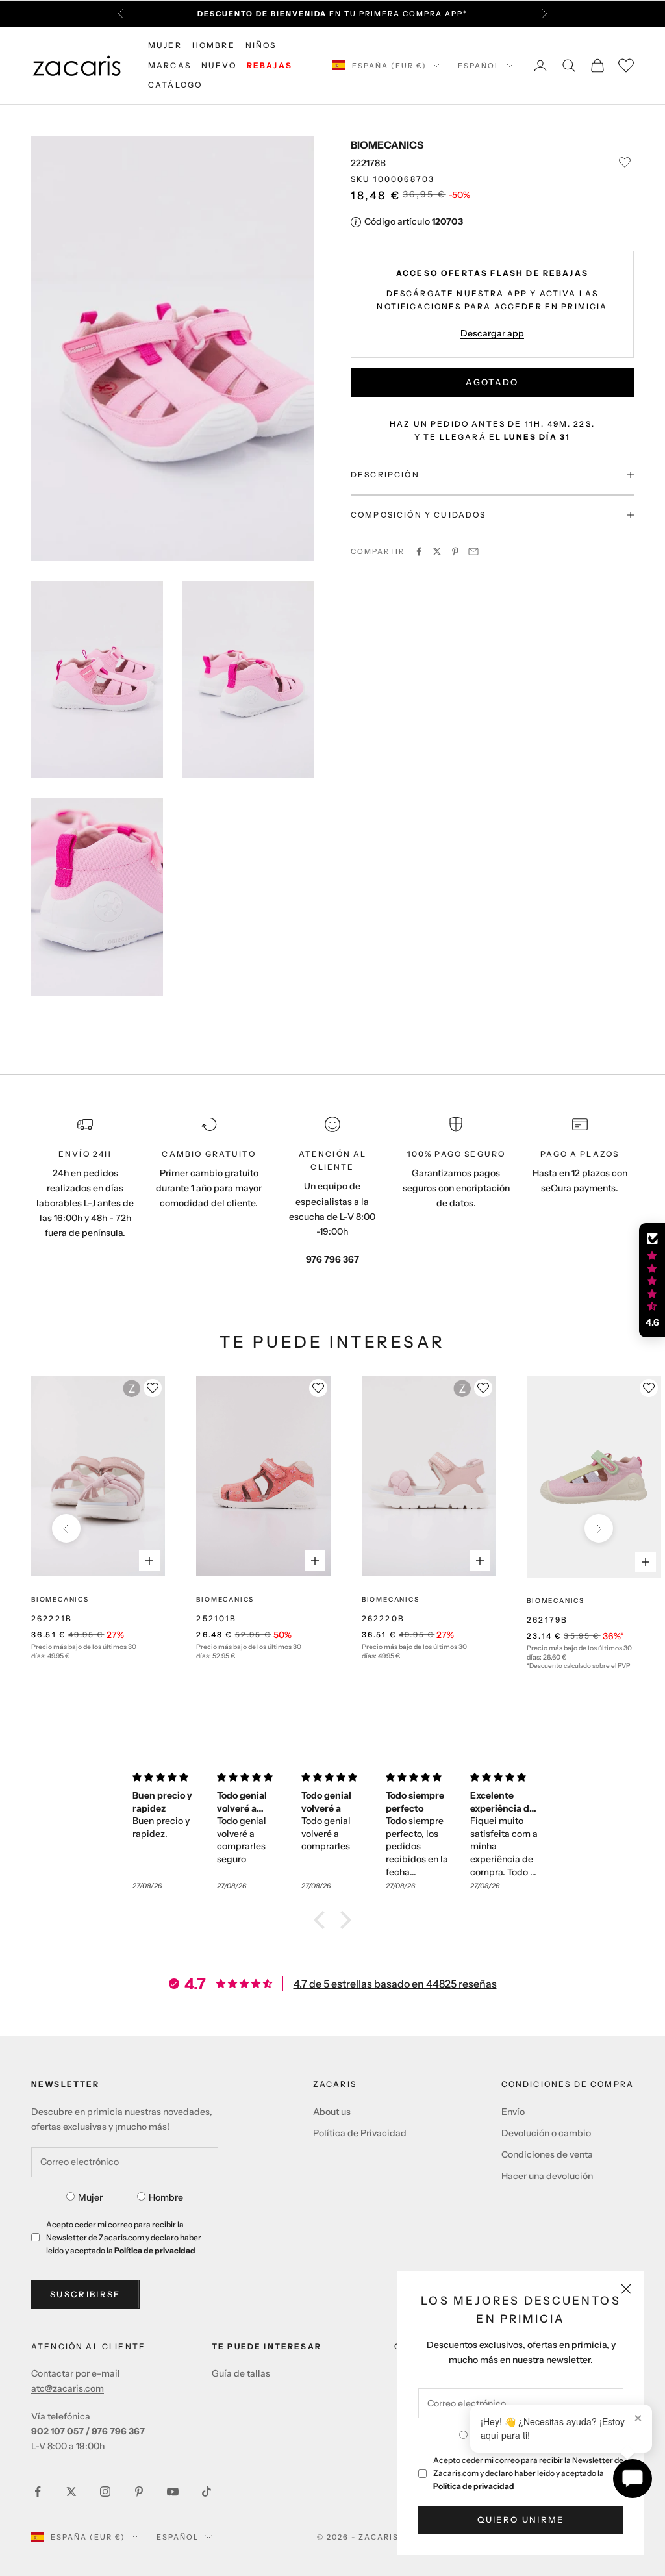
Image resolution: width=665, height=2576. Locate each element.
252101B (216, 1618)
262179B (547, 1620)
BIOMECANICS (387, 145)
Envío (513, 2112)
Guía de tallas (241, 2373)
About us (332, 2112)
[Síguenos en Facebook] (38, 2492)
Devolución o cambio (546, 2133)
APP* (456, 14)
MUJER (165, 45)
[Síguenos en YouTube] (173, 2492)
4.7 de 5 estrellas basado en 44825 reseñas (395, 1984)
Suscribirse (85, 2294)
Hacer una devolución (547, 2176)
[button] (323, 1920)
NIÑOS (261, 45)
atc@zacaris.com (68, 2388)
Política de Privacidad (360, 2133)
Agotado (492, 382)
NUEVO (219, 65)
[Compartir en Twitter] (437, 551)
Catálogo (175, 85)
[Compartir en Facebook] (419, 551)
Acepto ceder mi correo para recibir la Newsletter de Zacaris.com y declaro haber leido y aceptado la (528, 2473)
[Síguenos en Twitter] (71, 2492)
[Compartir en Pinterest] (455, 551)
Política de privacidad (474, 2486)
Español (479, 66)
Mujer (90, 2197)
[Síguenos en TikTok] (207, 2492)
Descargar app (492, 333)
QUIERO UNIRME (521, 2519)
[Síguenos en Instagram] (105, 2492)
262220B (383, 1618)
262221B (52, 1618)
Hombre (166, 2197)
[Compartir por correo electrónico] (473, 551)
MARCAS (169, 65)
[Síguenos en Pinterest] (139, 2492)
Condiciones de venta (547, 2154)
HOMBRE (214, 45)
